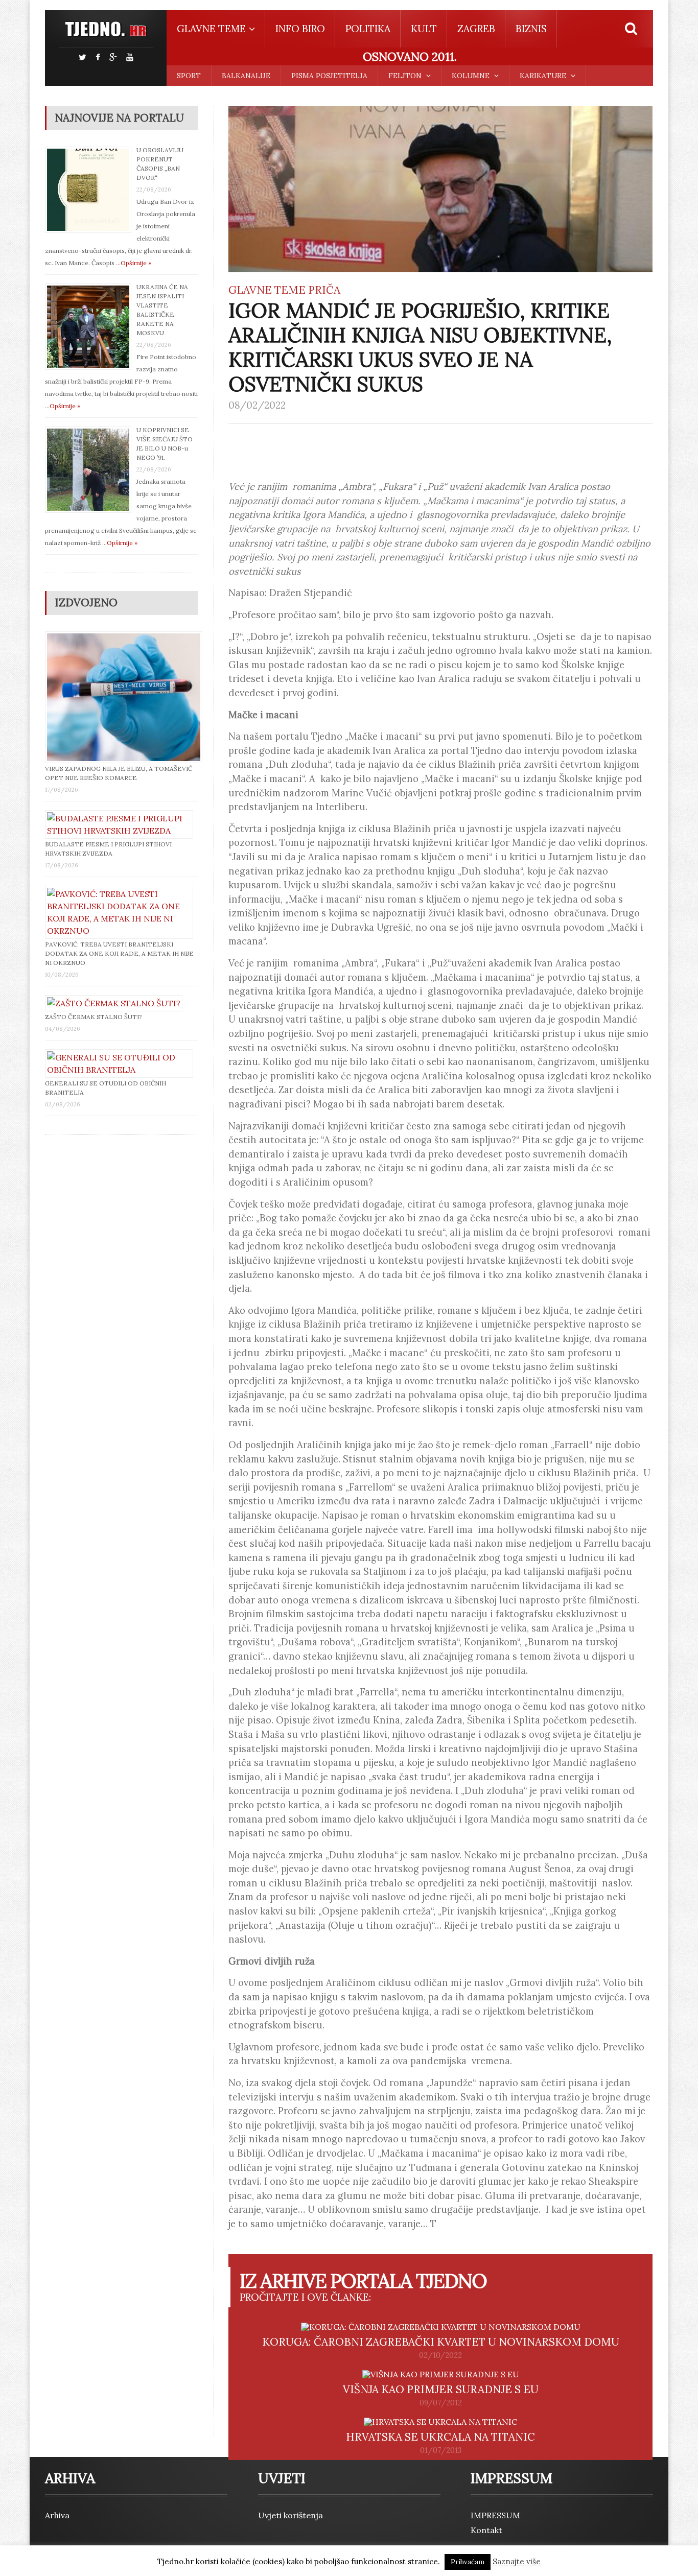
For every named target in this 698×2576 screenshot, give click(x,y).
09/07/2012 (441, 2403)
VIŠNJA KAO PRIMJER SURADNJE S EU (441, 2389)
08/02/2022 (257, 405)
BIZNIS (531, 29)
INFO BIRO (300, 29)
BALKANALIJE (246, 76)
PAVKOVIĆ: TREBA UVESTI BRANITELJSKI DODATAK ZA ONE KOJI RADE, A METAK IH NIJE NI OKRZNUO (119, 953)
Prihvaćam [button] (468, 2562)
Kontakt (486, 2530)
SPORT (189, 76)
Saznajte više (517, 2561)
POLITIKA (368, 29)
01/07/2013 (441, 2450)
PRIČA (324, 290)
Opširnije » (136, 263)
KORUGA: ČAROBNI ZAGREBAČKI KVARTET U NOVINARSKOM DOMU (441, 2342)
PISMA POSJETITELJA (329, 76)
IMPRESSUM (495, 2515)
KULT (424, 29)
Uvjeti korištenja (290, 2515)
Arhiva (57, 2515)
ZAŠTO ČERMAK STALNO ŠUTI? (94, 1017)
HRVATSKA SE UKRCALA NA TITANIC (440, 2437)
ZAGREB (476, 29)
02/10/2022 (440, 2355)
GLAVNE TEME (267, 290)
